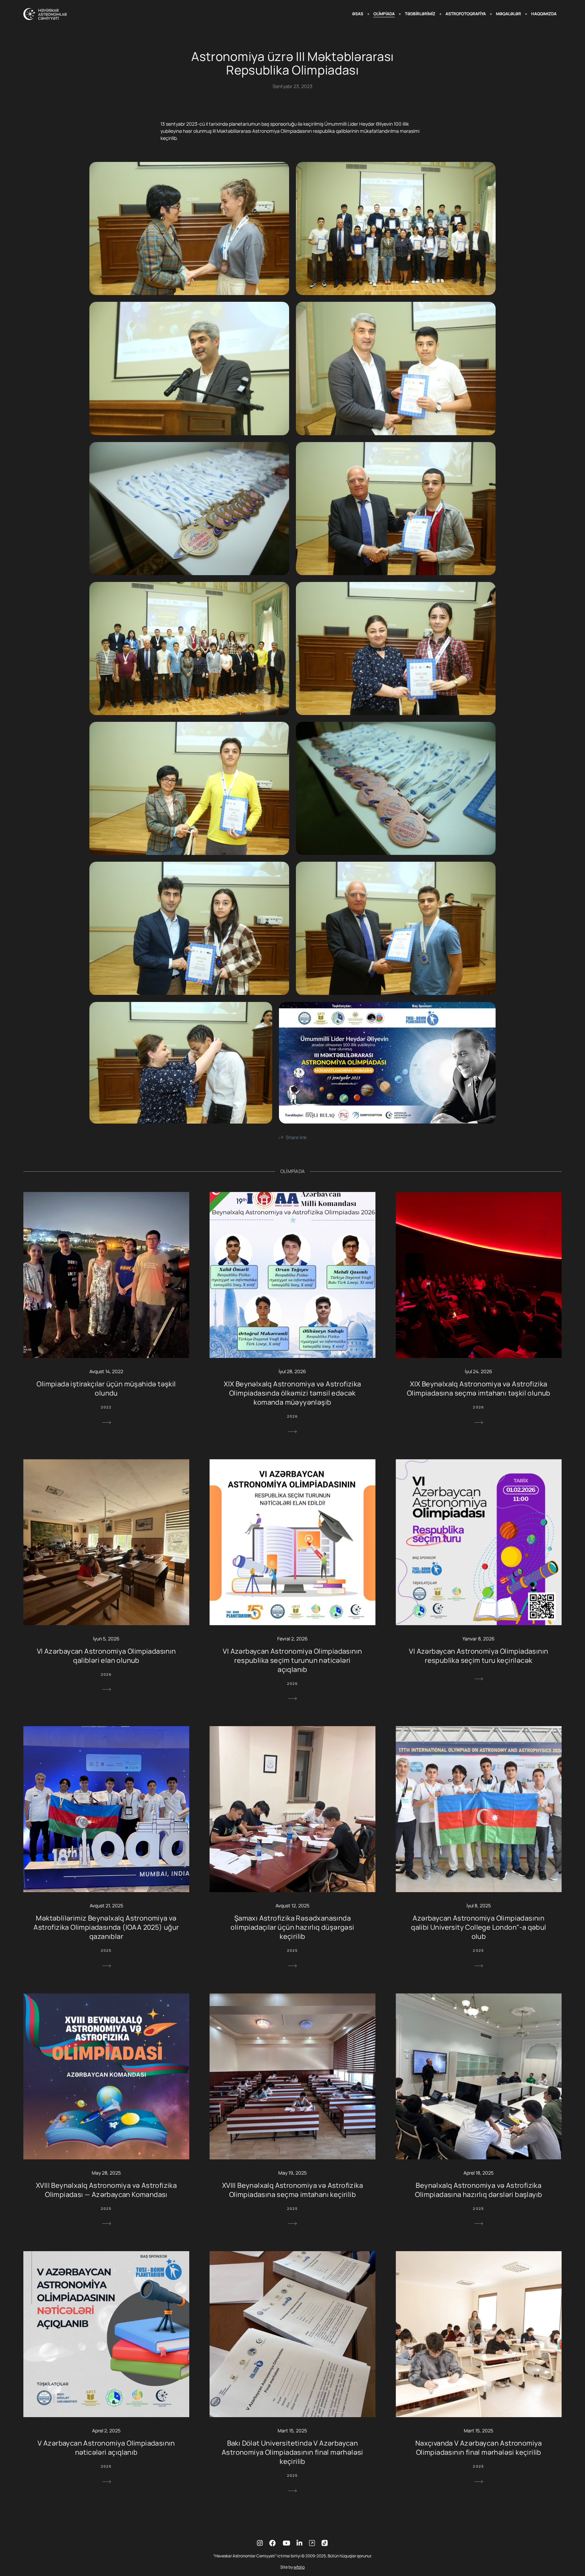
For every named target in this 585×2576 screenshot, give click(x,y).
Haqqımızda (544, 14)
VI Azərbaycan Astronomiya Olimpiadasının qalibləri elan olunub (106, 1656)
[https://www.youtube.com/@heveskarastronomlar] (286, 2543)
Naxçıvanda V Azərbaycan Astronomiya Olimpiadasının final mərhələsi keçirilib (479, 2448)
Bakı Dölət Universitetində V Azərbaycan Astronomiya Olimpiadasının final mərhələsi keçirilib (292, 2452)
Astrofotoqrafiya (466, 14)
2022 (106, 1407)
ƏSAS (358, 14)
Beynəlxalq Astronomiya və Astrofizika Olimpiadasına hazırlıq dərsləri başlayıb (479, 2190)
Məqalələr (508, 14)
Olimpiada (384, 14)
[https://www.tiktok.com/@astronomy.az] (312, 2543)
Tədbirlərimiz (420, 14)
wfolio (299, 2567)
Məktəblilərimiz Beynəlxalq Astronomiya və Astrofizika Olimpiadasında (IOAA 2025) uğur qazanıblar (106, 1927)
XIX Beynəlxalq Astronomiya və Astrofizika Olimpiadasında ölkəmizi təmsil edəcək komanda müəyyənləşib (292, 1393)
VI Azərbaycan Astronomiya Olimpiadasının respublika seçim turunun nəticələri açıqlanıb (292, 1660)
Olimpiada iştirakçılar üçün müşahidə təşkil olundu (106, 1388)
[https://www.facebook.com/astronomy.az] (273, 2543)
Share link (296, 1137)
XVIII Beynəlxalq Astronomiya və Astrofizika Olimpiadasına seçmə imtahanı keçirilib (292, 2190)
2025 (106, 1950)
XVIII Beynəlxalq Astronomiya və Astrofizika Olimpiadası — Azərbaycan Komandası (106, 2190)
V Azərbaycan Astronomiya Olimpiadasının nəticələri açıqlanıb (106, 2448)
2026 (293, 1416)
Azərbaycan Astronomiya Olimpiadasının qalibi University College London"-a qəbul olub (479, 1927)
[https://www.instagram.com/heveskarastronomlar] (260, 2543)
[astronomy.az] (45, 14)
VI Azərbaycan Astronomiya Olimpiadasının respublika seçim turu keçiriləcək (479, 1656)
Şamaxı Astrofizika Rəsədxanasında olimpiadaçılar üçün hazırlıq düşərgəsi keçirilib (292, 1927)
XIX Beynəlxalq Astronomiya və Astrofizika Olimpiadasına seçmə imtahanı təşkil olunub (479, 1388)
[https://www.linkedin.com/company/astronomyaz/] (299, 2543)
